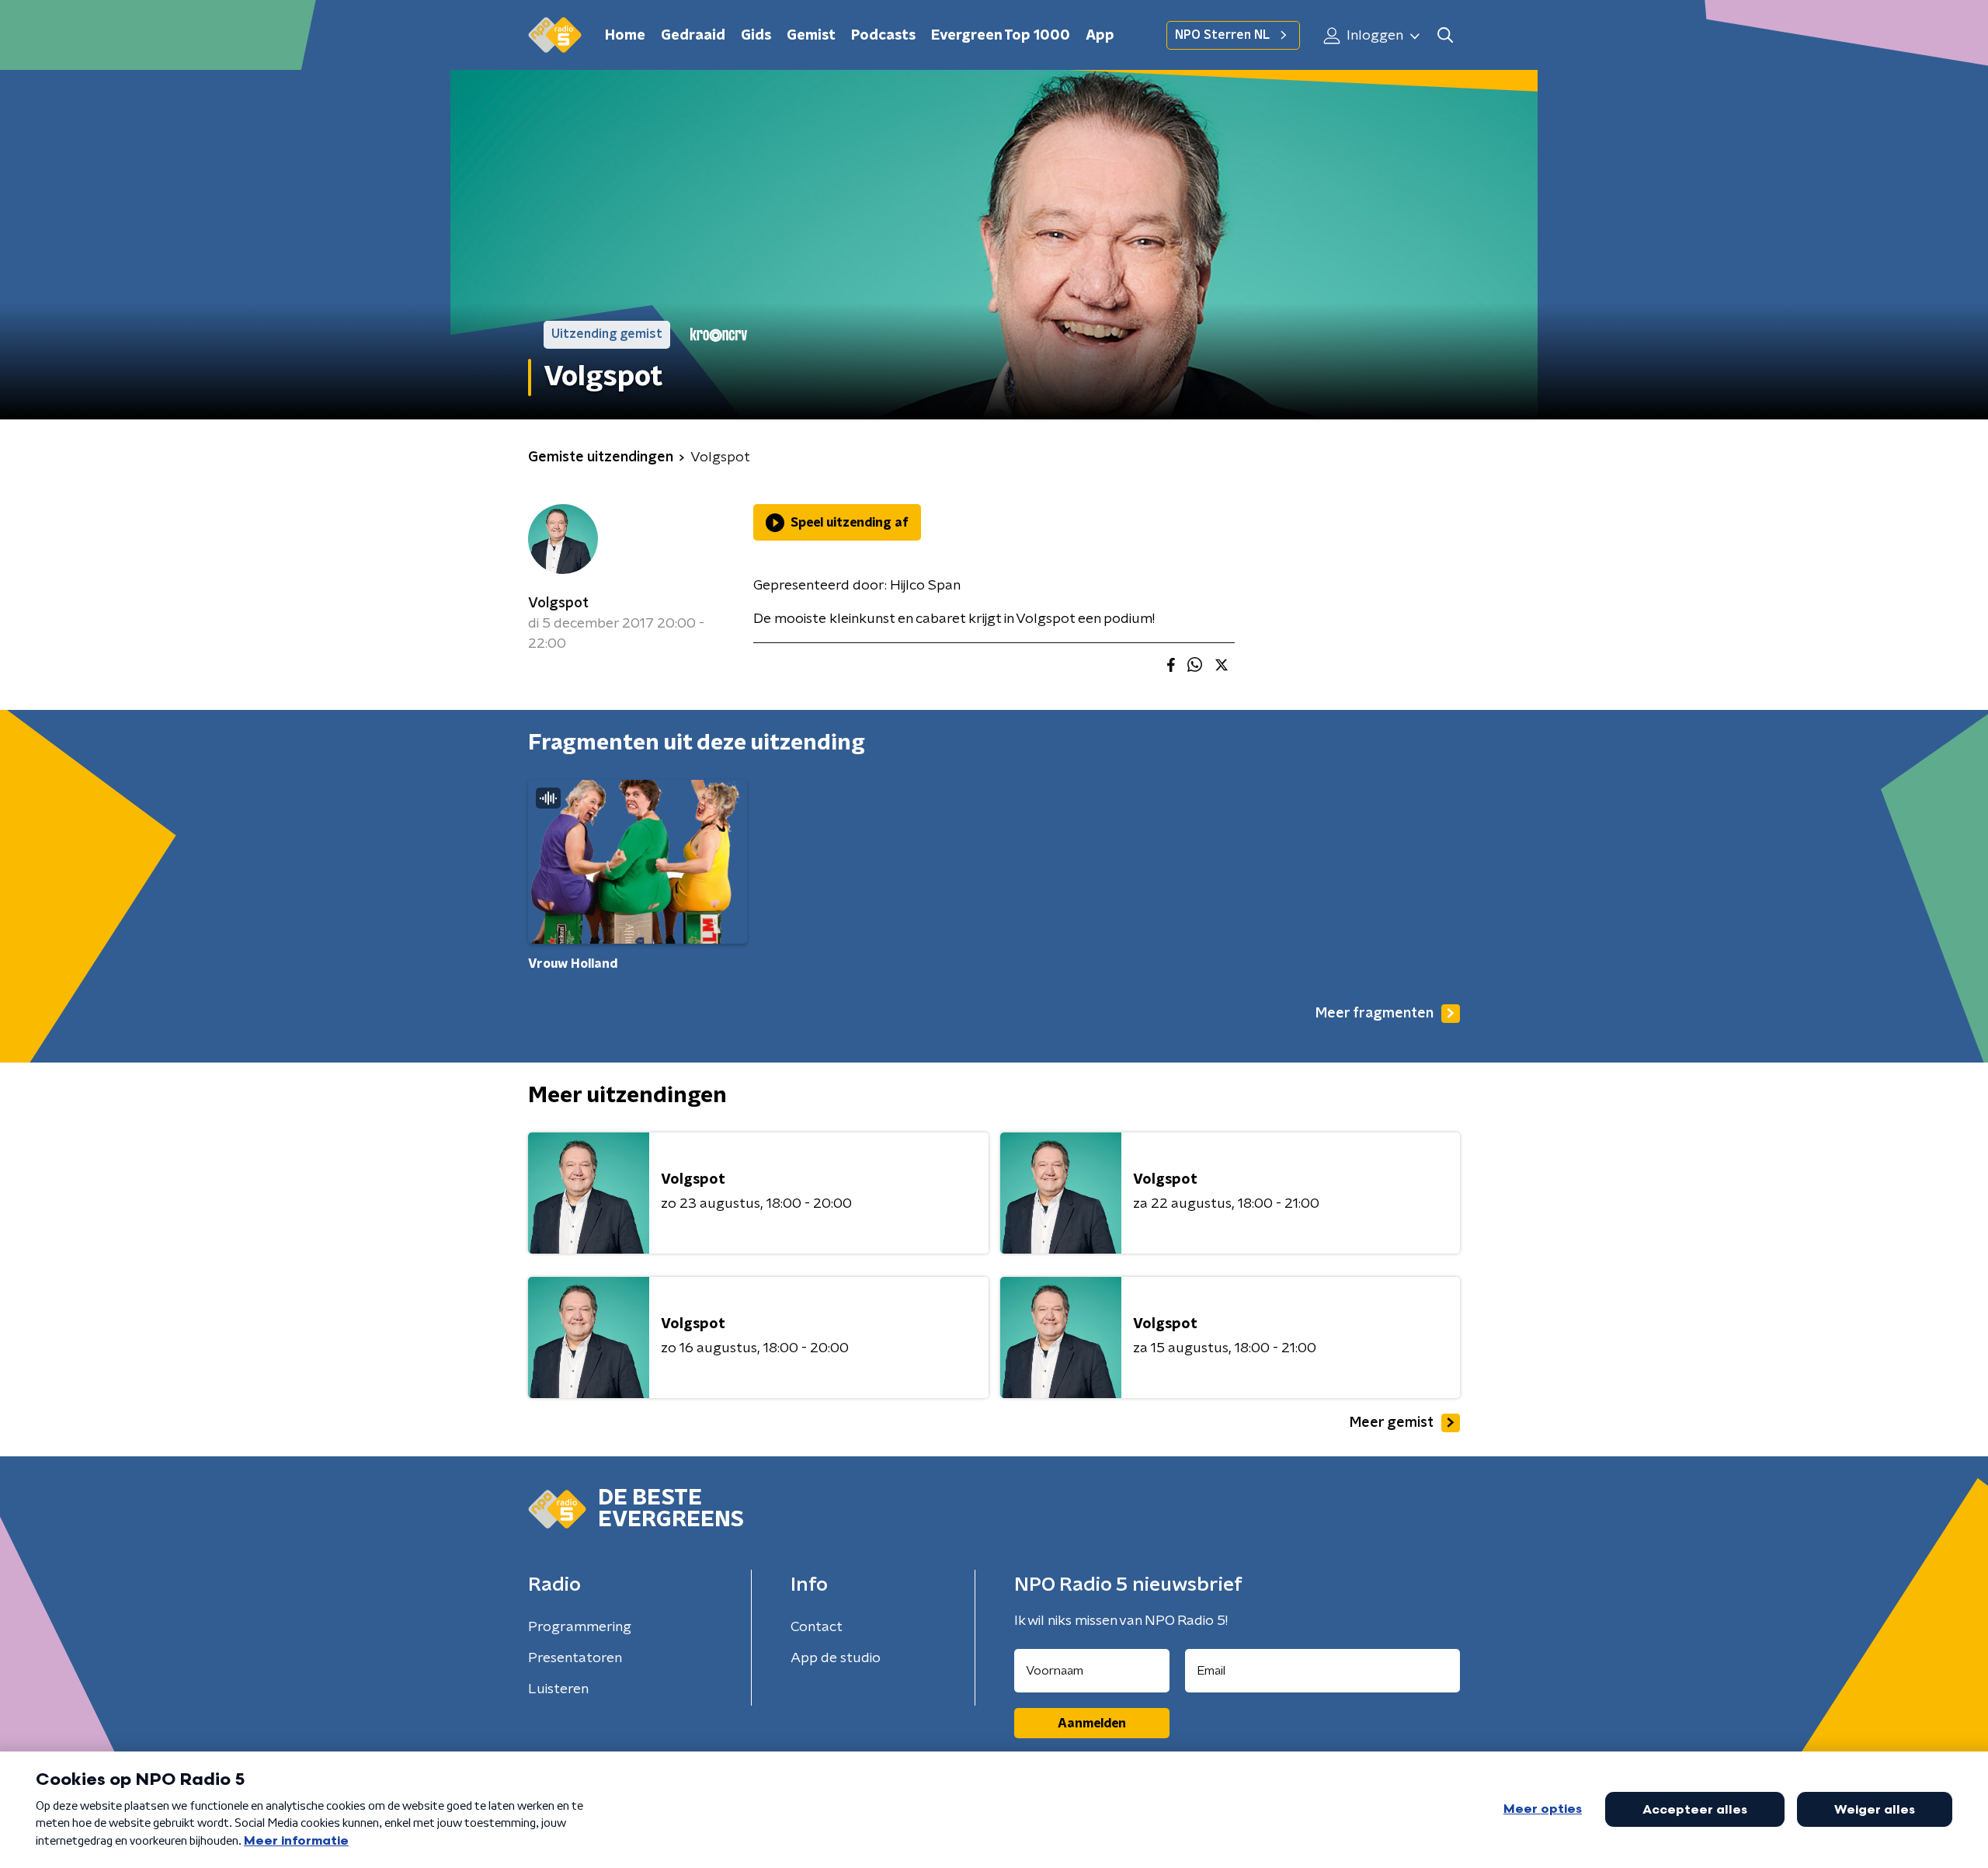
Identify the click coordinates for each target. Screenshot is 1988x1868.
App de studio (836, 1658)
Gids (756, 36)
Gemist (811, 36)
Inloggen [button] (1373, 36)
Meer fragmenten (1375, 1014)
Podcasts (883, 36)
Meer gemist (1392, 1423)
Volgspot (558, 604)
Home (625, 36)
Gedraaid (693, 36)
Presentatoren (575, 1658)
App (1100, 36)
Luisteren (558, 1689)
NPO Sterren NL (1222, 35)
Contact (817, 1627)
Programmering (580, 1627)
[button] (1445, 35)
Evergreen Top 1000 (1001, 36)
